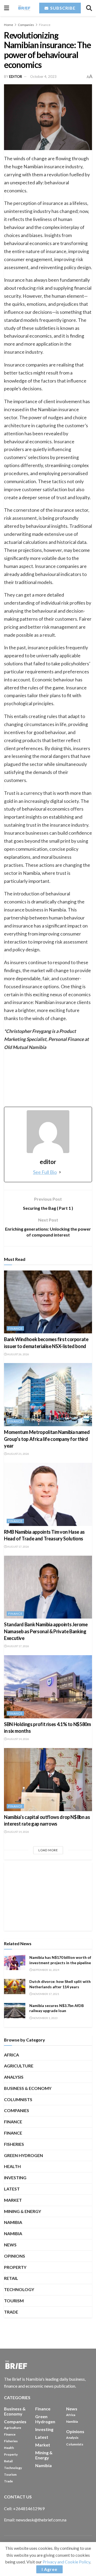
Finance (45, 25)
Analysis (14, 2077)
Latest (12, 2189)
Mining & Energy (23, 2211)
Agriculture (19, 2066)
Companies (26, 25)
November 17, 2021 (46, 1994)
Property (15, 2267)
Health (12, 2166)
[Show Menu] (7, 8)
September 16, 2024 (46, 1970)
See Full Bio (45, 1172)
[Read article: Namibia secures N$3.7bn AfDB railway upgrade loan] (15, 2011)
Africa (11, 2055)
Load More (48, 1850)
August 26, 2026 (18, 1354)
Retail (11, 2278)
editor (16, 77)
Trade (11, 2312)
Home (9, 25)
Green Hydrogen (23, 2155)
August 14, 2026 (18, 1739)
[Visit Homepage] (24, 8)
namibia (13, 2233)
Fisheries (14, 2144)
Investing (15, 2178)
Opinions (15, 2256)
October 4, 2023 (43, 77)
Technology (19, 2289)
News (10, 2245)
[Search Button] (89, 8)
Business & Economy (28, 2088)
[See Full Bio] (60, 1172)
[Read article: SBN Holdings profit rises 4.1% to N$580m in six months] (48, 1687)
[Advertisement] (48, 1896)
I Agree (49, 2569)
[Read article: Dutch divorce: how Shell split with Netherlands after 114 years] (15, 1987)
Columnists (18, 2099)
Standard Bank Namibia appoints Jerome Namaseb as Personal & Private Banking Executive (46, 1631)
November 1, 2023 (45, 2018)
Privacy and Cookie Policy (66, 2562)
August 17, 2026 (18, 1547)
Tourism (14, 2301)
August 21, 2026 (18, 1454)
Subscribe (62, 8)
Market (13, 2200)
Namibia (13, 2222)
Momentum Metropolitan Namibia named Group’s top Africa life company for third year (47, 1439)
